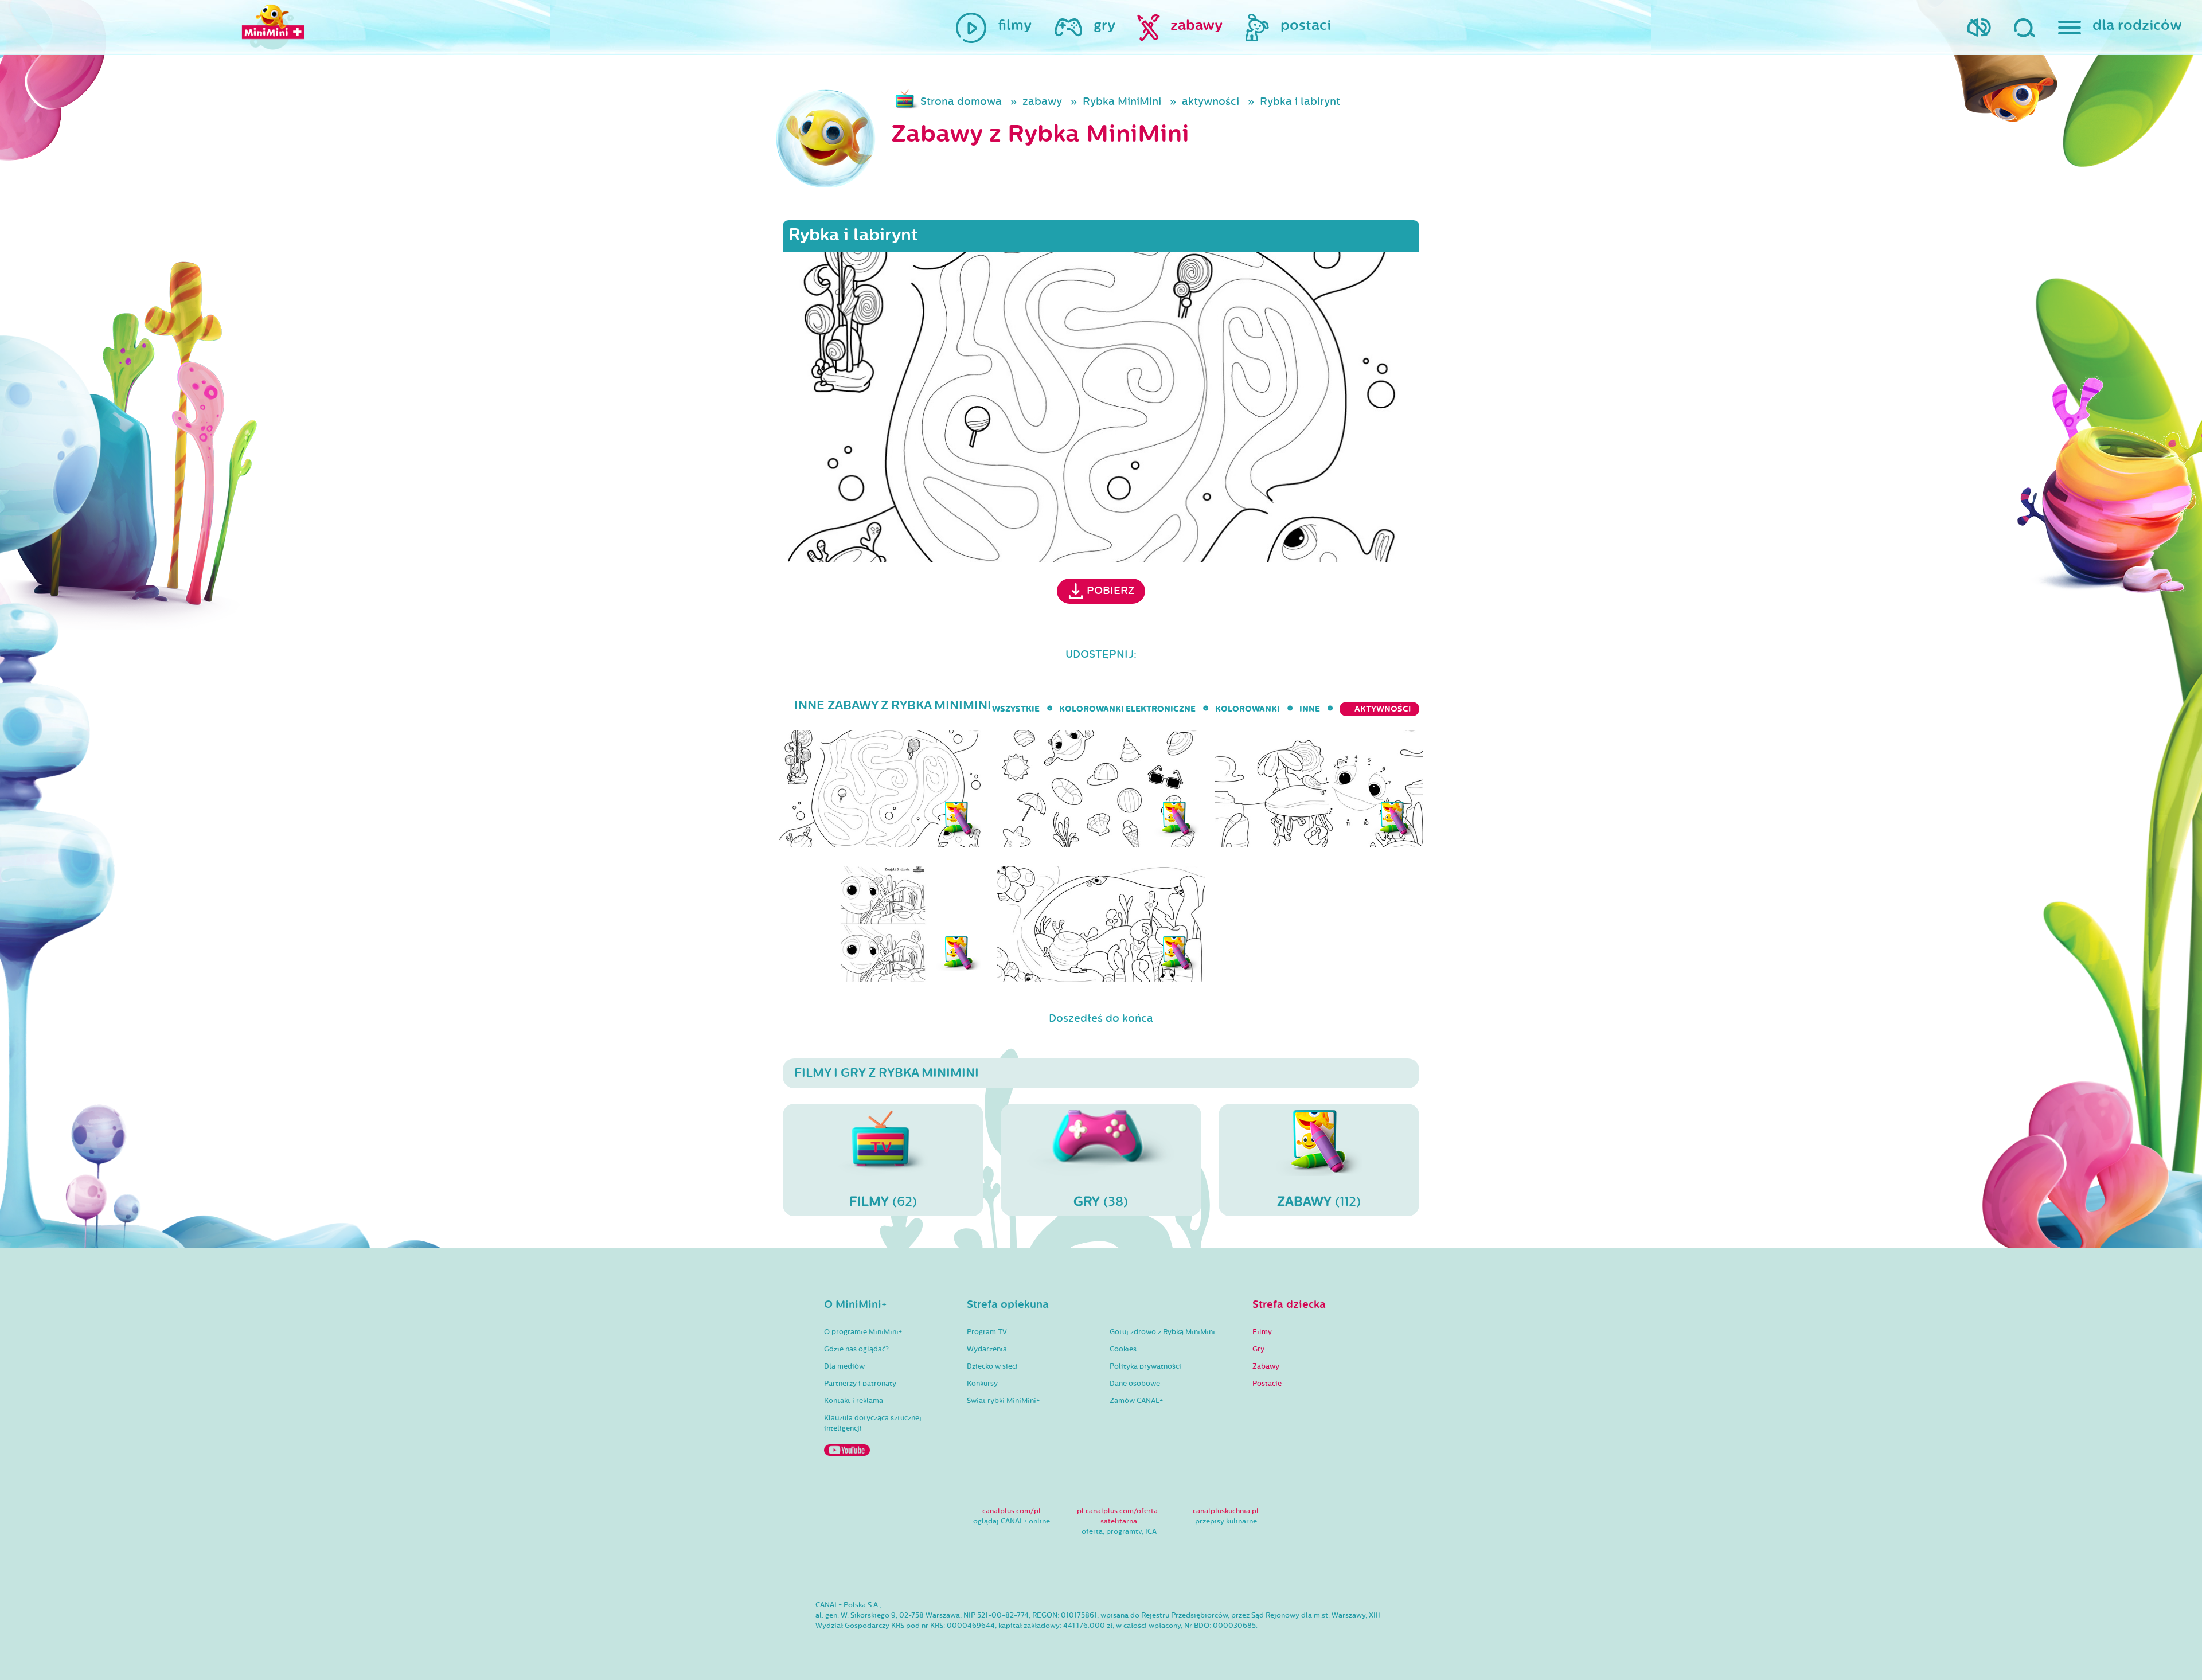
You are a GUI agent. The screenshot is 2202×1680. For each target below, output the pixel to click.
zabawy (1042, 101)
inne (1310, 709)
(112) (1319, 1202)
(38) (1101, 1202)
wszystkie (1016, 709)
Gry (1258, 1349)
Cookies (1123, 1349)
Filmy (1262, 1332)
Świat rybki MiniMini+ (1003, 1401)
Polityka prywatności (1145, 1366)
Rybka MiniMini (1122, 101)
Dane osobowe (1135, 1384)
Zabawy (1266, 1366)
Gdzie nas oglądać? (856, 1349)
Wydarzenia (987, 1349)
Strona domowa (961, 101)
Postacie (1267, 1384)
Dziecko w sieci (992, 1366)
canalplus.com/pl (1012, 1511)
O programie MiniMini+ (863, 1332)
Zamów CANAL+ (1136, 1401)
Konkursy (982, 1384)
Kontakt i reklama (854, 1401)
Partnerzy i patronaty (860, 1384)
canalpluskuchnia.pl (1226, 1511)
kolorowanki (1248, 709)
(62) (883, 1202)
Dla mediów (844, 1366)
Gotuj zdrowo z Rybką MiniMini (1162, 1332)
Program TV (987, 1332)
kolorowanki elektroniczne (1127, 709)
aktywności (1211, 101)
